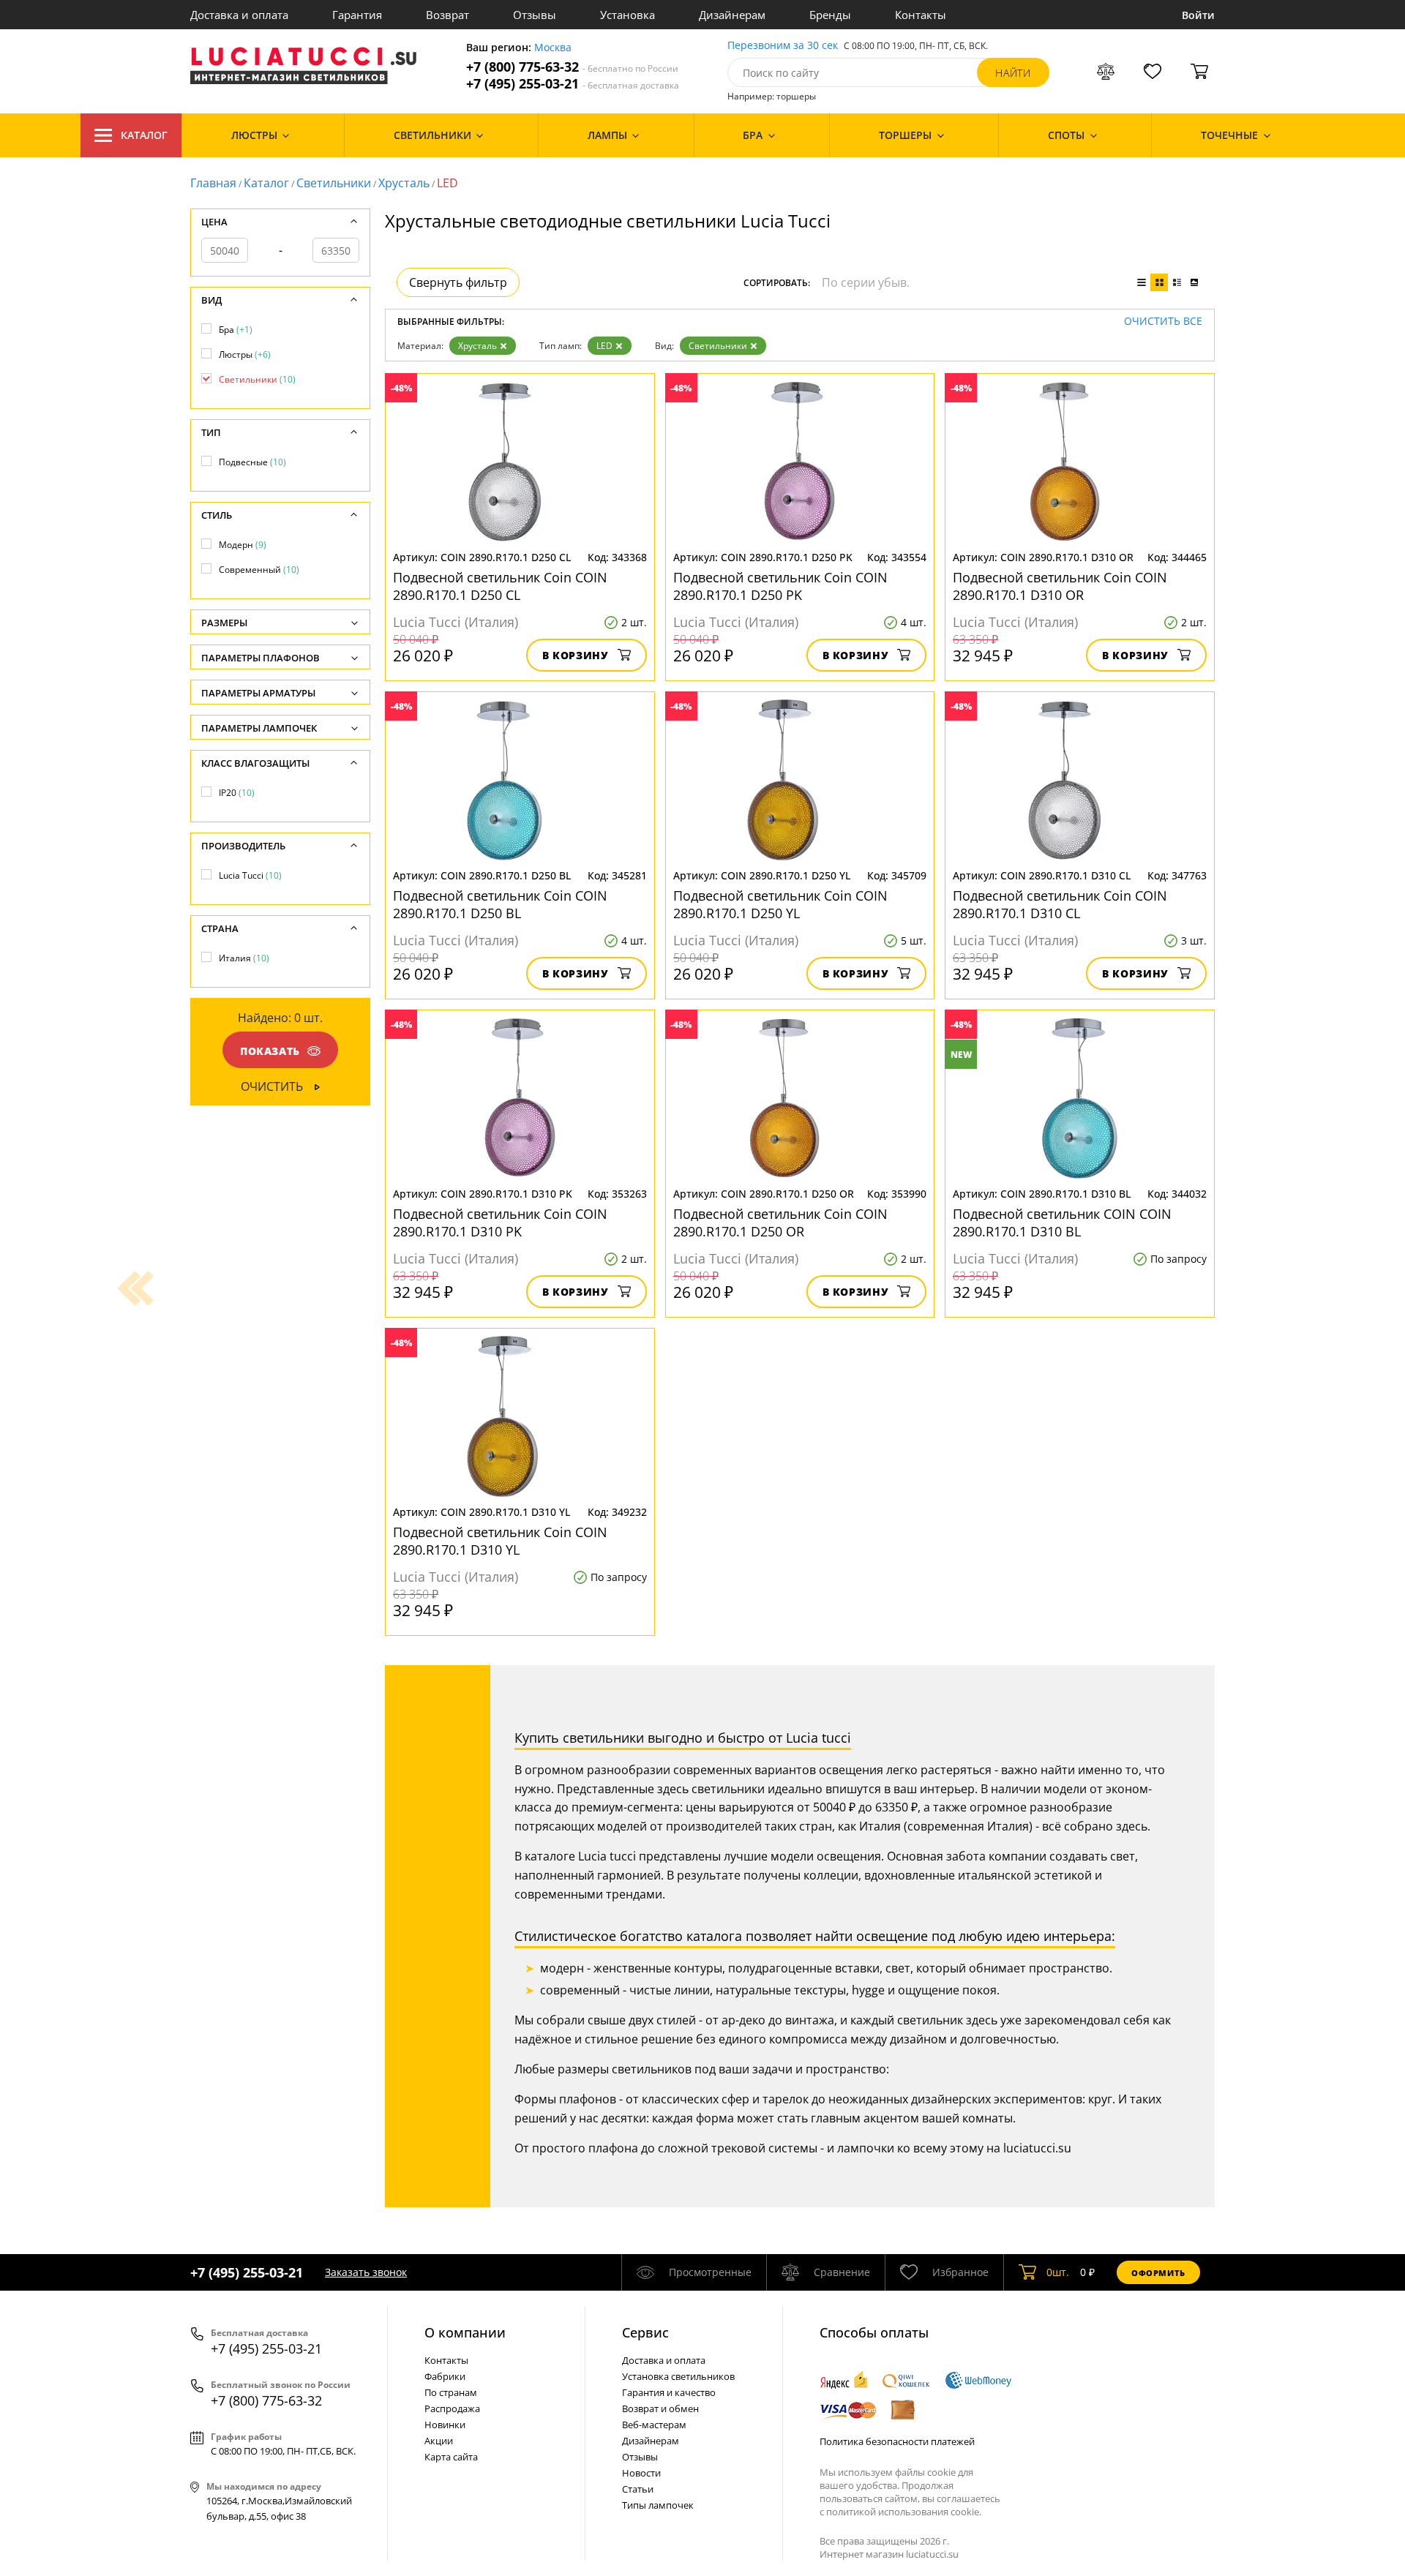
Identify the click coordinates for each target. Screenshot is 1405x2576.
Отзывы (535, 15)
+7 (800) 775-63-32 (572, 67)
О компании (465, 2332)
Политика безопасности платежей (897, 2441)
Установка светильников (678, 2376)
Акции (439, 2441)
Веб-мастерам (654, 2425)
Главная (213, 183)
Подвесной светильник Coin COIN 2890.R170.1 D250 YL (780, 904)
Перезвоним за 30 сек (783, 46)
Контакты (921, 15)
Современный (259, 570)
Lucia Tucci (250, 875)
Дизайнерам (732, 15)
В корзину (576, 655)
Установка (627, 15)
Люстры (245, 354)
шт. (1058, 2272)
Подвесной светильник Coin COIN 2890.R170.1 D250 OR (780, 1223)
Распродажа (452, 2408)
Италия (244, 958)
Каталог (144, 135)
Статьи (638, 2489)
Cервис (645, 2332)
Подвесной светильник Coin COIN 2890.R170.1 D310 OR (1060, 586)
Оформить (1158, 2273)
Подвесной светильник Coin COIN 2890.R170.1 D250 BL (500, 904)
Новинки (445, 2425)
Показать (270, 1051)
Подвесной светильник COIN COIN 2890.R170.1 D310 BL (1062, 1223)
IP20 (237, 793)
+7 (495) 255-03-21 (573, 84)
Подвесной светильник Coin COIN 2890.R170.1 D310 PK (500, 1223)
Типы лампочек (658, 2505)
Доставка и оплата (239, 15)
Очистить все (1163, 322)
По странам (451, 2392)
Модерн (243, 545)
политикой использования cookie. (904, 2512)
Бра (236, 330)
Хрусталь (404, 183)
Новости (641, 2473)
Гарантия (357, 15)
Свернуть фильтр (458, 282)
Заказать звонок (366, 2272)
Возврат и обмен (660, 2408)
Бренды (830, 15)
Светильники (334, 183)
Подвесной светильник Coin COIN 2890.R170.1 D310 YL (500, 1541)
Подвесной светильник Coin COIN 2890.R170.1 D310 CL (1060, 904)
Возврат (447, 15)
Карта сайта (451, 2457)
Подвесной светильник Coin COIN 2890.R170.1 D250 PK (780, 586)
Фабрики (445, 2376)
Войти (1198, 15)
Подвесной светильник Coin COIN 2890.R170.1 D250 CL (500, 586)
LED (604, 346)
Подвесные (252, 462)
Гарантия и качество (669, 2392)
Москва (553, 48)
